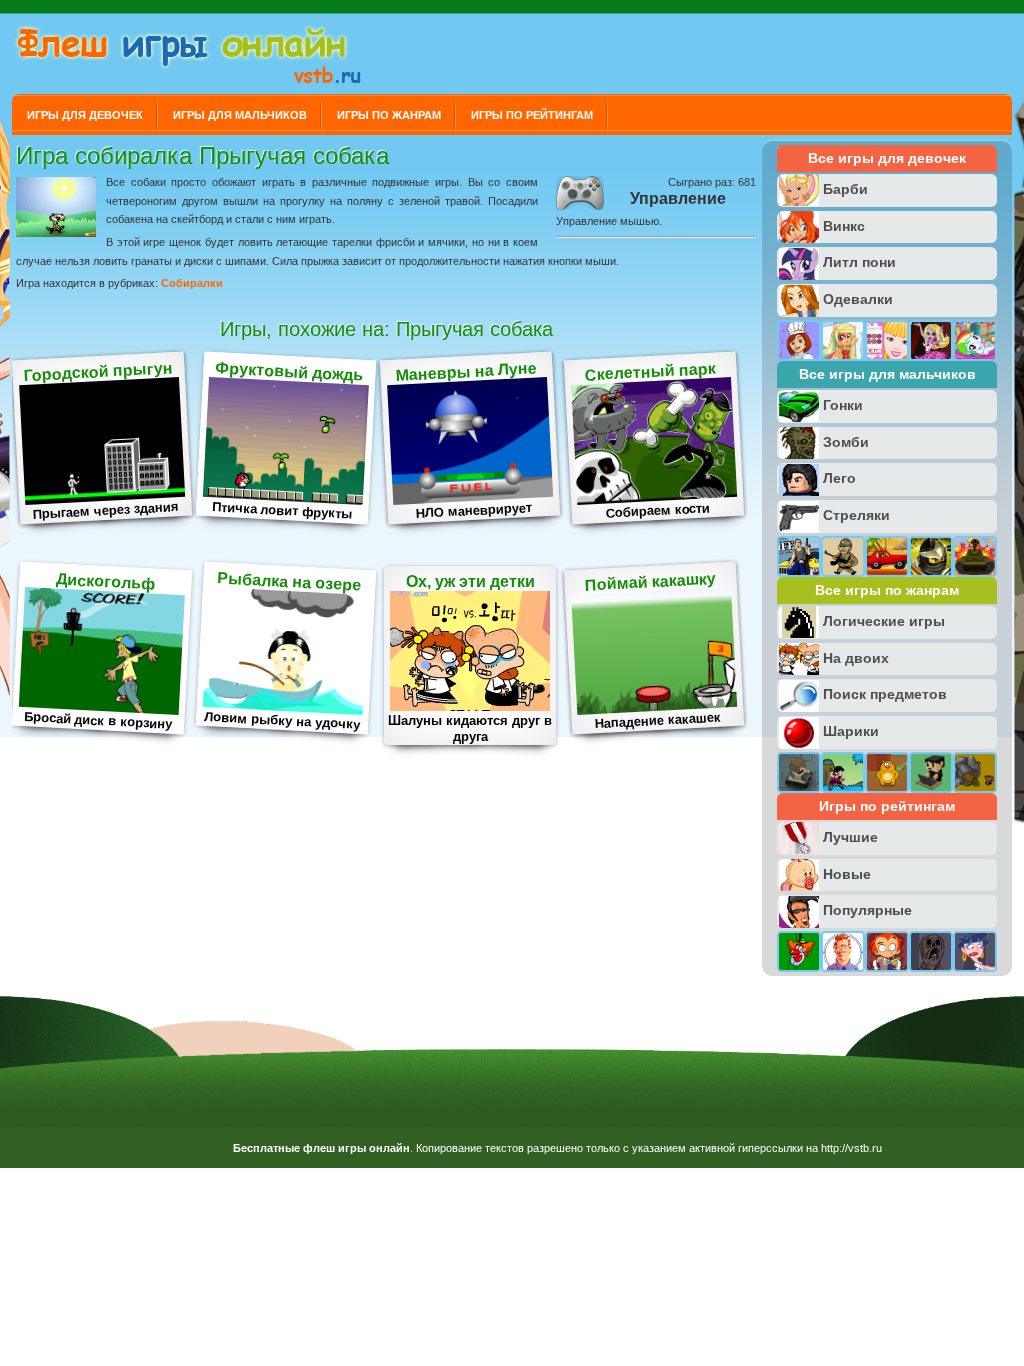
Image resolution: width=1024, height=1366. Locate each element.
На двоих (856, 658)
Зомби (846, 442)
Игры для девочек (85, 115)
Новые (847, 874)
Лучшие (850, 837)
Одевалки (858, 299)
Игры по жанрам (389, 115)
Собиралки (192, 283)
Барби (845, 189)
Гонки (843, 405)
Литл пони (859, 262)
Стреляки (856, 515)
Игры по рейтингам (532, 115)
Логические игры (884, 621)
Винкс (844, 226)
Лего (839, 478)
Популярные (867, 910)
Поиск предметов (885, 694)
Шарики (851, 731)
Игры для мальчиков (240, 115)
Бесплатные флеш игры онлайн (321, 1148)
